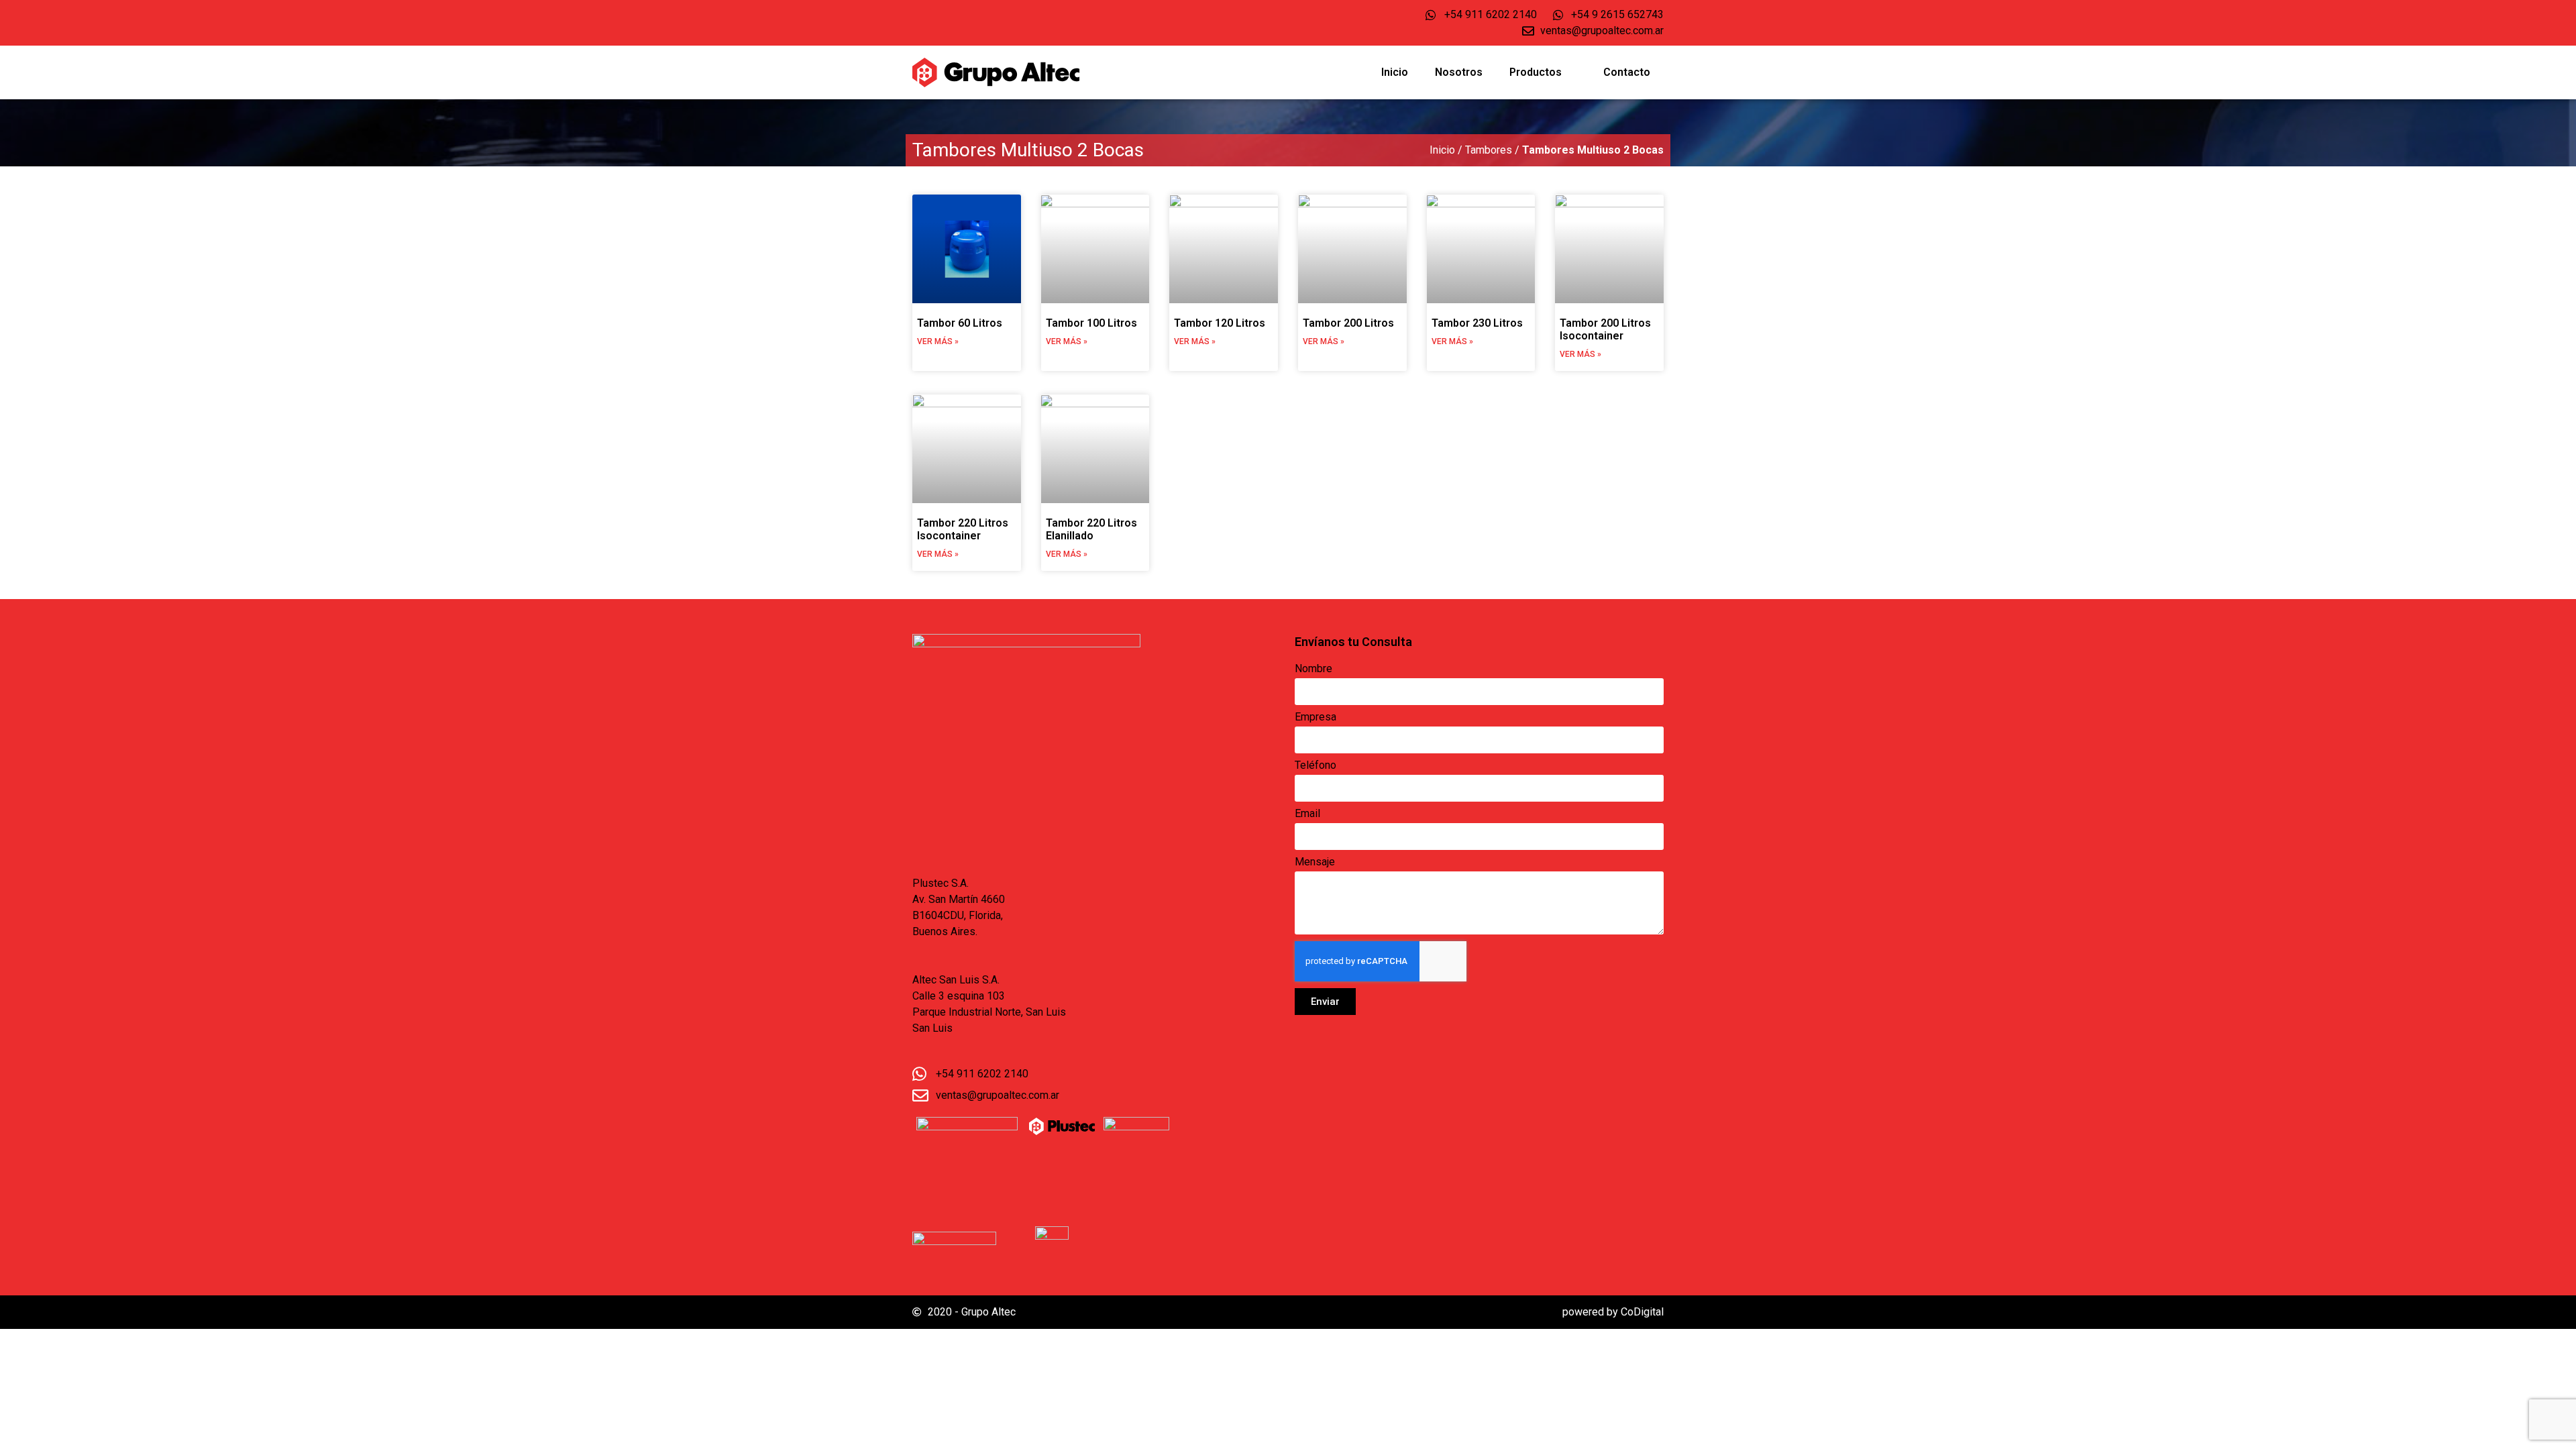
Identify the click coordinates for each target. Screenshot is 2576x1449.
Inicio (1395, 72)
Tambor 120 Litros (1220, 323)
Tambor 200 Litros (1348, 323)
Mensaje (1315, 862)
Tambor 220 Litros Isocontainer (963, 529)
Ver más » (938, 341)
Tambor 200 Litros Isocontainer (1605, 329)
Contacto (1627, 72)
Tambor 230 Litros (1477, 323)
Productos (1536, 72)
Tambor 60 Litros (960, 323)
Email (1307, 814)
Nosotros (1459, 72)
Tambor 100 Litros (1091, 323)
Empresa (1316, 717)
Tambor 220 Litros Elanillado (1091, 529)
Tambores (1489, 150)
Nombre (1313, 669)
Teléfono (1316, 766)
